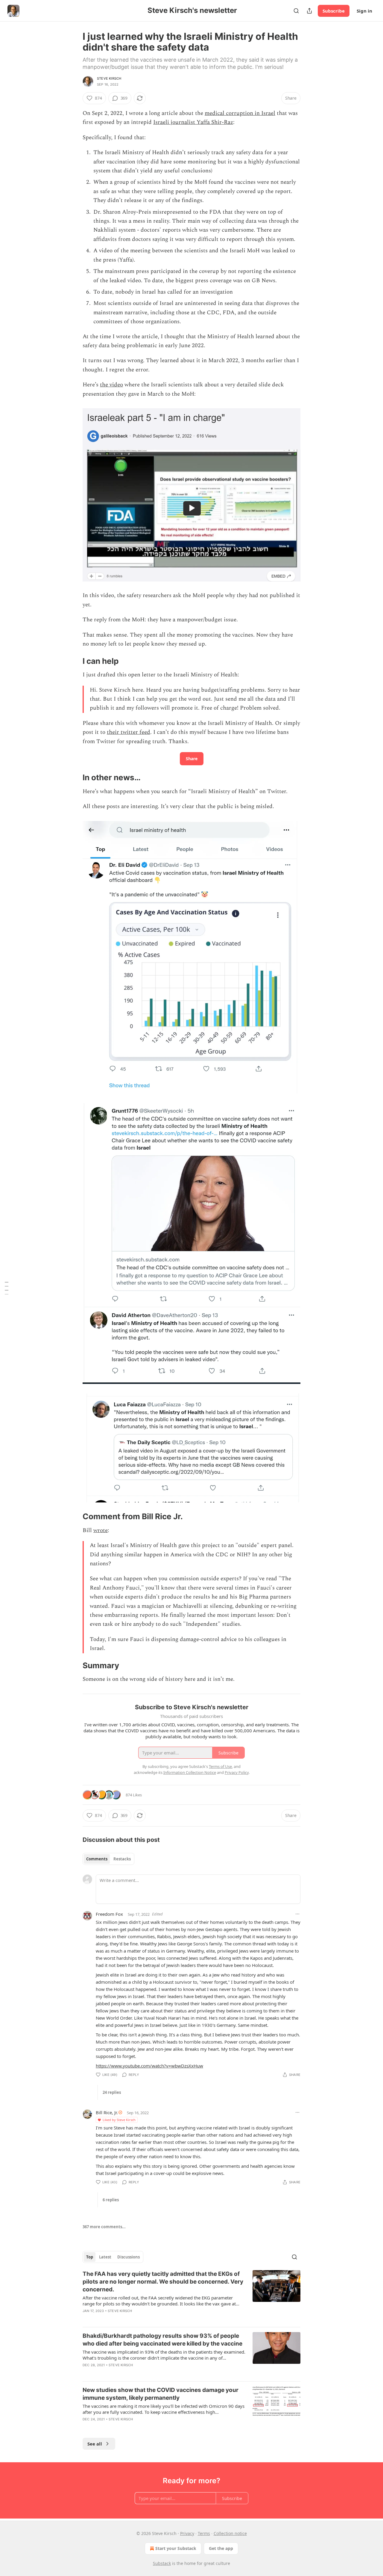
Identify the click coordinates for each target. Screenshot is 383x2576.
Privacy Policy (237, 1772)
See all (95, 2444)
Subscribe (334, 11)
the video (111, 385)
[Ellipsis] (297, 1914)
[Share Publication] (309, 11)
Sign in (364, 11)
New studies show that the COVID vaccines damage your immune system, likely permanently (161, 2394)
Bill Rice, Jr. (107, 2112)
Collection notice (230, 2533)
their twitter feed (129, 732)
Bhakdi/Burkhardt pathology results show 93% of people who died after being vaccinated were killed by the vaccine (162, 2340)
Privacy (187, 2533)
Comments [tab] (97, 1859)
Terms (204, 2533)
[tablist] (108, 1859)
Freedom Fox (109, 1914)
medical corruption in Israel (240, 113)
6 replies (111, 2200)
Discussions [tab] (129, 2257)
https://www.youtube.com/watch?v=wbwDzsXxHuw (149, 2066)
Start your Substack (176, 2548)
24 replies (112, 2092)
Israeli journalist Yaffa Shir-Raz (193, 122)
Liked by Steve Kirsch (119, 2120)
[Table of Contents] (7, 1288)
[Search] (296, 11)
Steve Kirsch (109, 78)
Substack (162, 2563)
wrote (101, 1530)
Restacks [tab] (122, 1859)
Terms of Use (220, 1766)
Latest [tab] (105, 2257)
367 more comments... (104, 2227)
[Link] (74, 661)
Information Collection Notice (190, 1772)
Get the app (221, 2548)
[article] (191, 2296)
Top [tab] (90, 2257)
